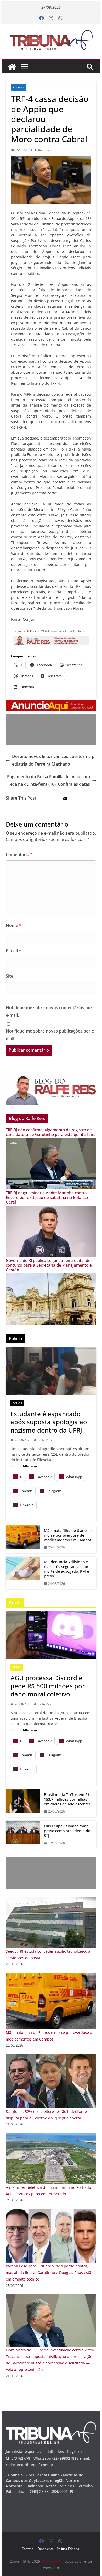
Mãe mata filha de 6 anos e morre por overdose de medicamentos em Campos (68, 1535)
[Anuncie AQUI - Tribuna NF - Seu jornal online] (51, 704)
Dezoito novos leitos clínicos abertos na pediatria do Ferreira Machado (53, 760)
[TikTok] (23, 1803)
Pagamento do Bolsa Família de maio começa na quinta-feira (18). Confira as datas (49, 780)
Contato (27, 2549)
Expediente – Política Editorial (59, 2549)
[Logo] (51, 2425)
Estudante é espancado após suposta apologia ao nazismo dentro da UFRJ (49, 1422)
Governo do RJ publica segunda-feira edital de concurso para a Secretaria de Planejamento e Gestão (49, 1265)
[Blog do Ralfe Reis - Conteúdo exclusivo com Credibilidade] (51, 638)
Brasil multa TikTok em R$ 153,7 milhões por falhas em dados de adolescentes (67, 1799)
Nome (14, 925)
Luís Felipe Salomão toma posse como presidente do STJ (67, 1831)
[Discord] (51, 1635)
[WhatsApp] (60, 18)
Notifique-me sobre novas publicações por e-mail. (50, 1035)
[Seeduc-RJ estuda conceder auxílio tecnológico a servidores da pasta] (51, 1900)
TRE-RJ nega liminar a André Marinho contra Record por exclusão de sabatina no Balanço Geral (47, 1197)
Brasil (17, 1667)
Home (17, 631)
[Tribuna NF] (51, 40)
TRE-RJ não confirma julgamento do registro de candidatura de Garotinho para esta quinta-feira (51, 1132)
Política (19, 87)
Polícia (17, 1403)
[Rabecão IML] (23, 1539)
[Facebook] (42, 18)
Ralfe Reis (45, 150)
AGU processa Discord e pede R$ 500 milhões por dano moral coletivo (48, 1686)
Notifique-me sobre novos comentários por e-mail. (49, 1011)
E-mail (13, 951)
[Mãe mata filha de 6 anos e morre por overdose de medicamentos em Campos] (51, 1976)
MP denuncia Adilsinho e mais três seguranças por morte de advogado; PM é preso (66, 1569)
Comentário (19, 854)
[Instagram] (51, 18)
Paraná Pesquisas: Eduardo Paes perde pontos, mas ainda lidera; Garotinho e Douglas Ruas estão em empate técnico (50, 2273)
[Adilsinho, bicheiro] (23, 1573)
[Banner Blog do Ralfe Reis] (51, 1088)
